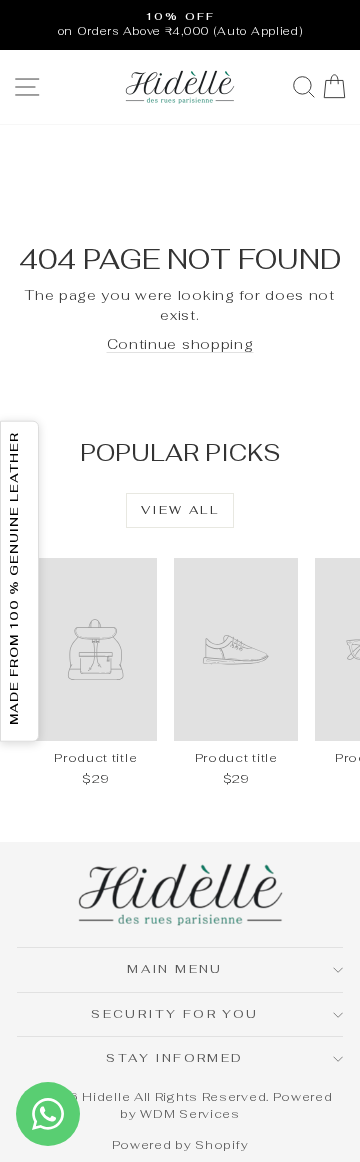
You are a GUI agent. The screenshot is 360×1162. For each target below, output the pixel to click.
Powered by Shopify (180, 1145)
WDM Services (189, 1114)
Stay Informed (174, 1058)
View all (180, 510)
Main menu (175, 969)
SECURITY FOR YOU (174, 1014)
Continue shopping (180, 344)
